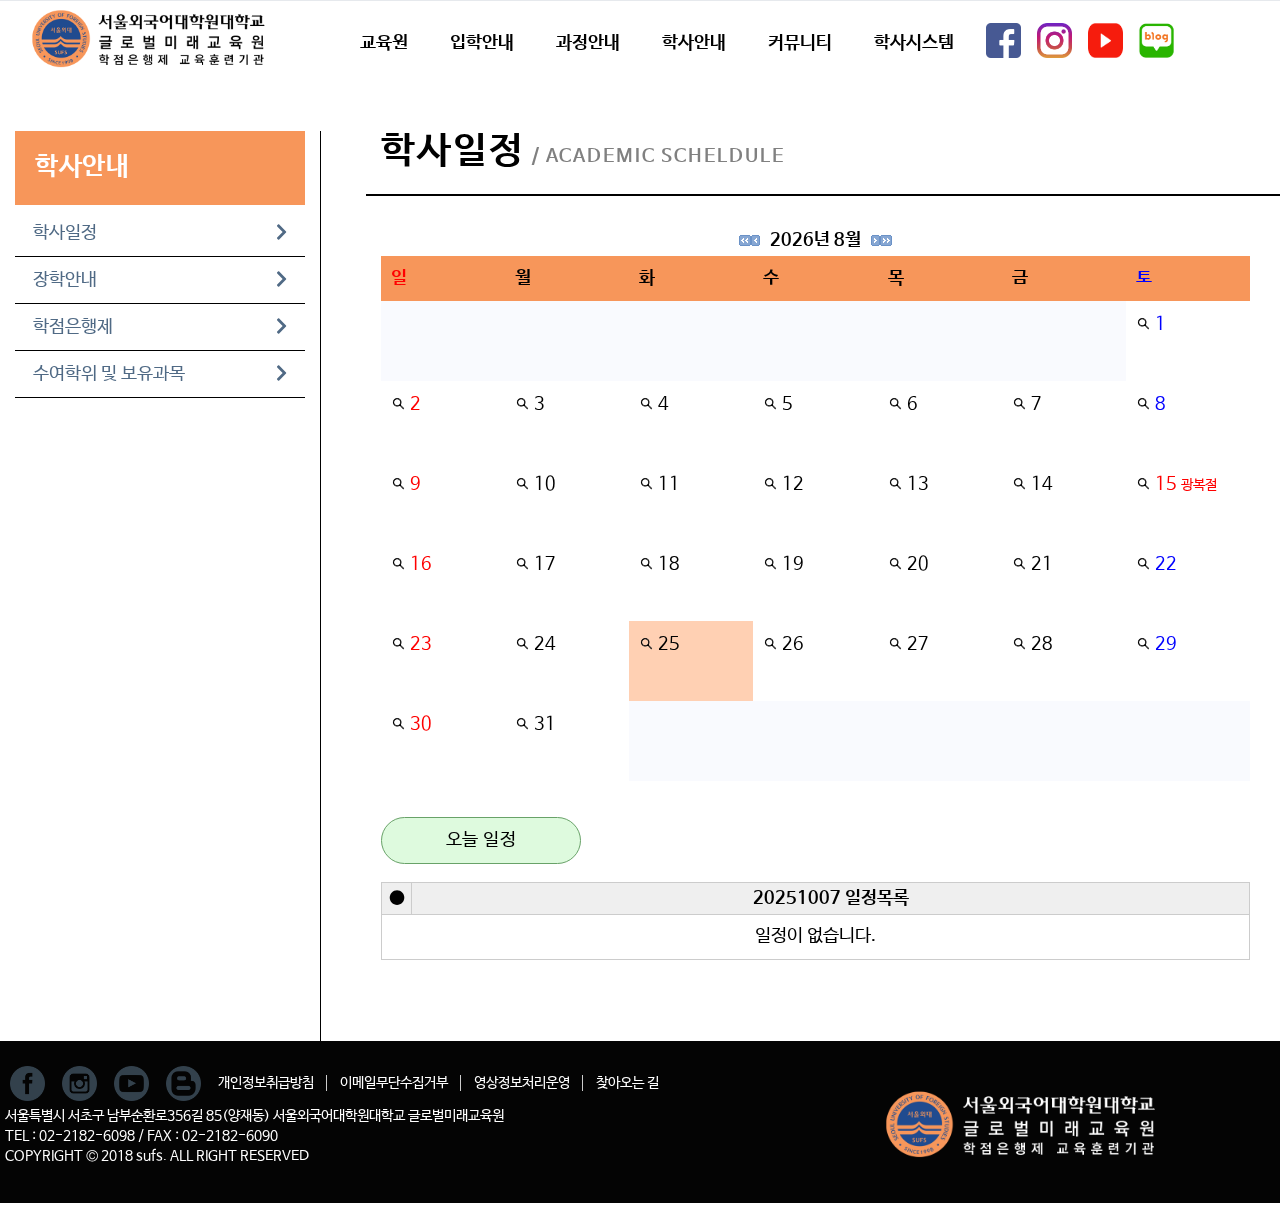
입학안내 (482, 43)
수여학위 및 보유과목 (109, 374)
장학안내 (65, 280)
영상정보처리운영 (522, 1083)
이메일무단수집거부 (394, 1083)
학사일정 (65, 233)
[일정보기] (1143, 324)
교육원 (384, 43)
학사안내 (694, 43)
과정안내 (588, 43)
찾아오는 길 (627, 1083)
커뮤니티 (800, 43)
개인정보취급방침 (266, 1083)
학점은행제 (73, 327)
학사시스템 (914, 43)
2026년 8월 (815, 240)
